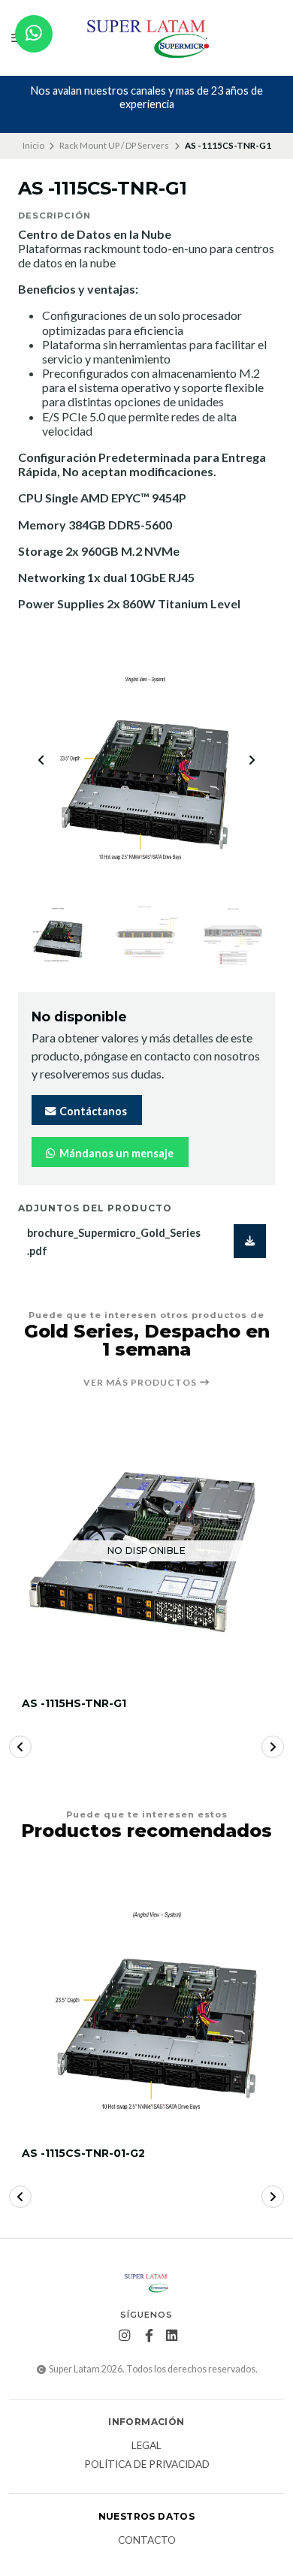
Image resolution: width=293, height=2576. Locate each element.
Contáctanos (92, 1111)
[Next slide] (252, 760)
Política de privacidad (147, 2465)
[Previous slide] (41, 760)
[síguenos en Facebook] (150, 2336)
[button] (20, 1747)
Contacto (147, 2541)
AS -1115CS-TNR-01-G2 (83, 2154)
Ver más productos (141, 1383)
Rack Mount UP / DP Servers (114, 145)
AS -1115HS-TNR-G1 (74, 1704)
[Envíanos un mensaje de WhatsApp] (34, 34)
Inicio (33, 145)
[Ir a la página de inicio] (147, 38)
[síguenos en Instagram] (125, 2336)
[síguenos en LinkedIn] (172, 2336)
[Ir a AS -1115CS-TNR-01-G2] (146, 2001)
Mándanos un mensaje (115, 1153)
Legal (146, 2446)
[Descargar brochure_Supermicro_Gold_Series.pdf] (250, 1241)
